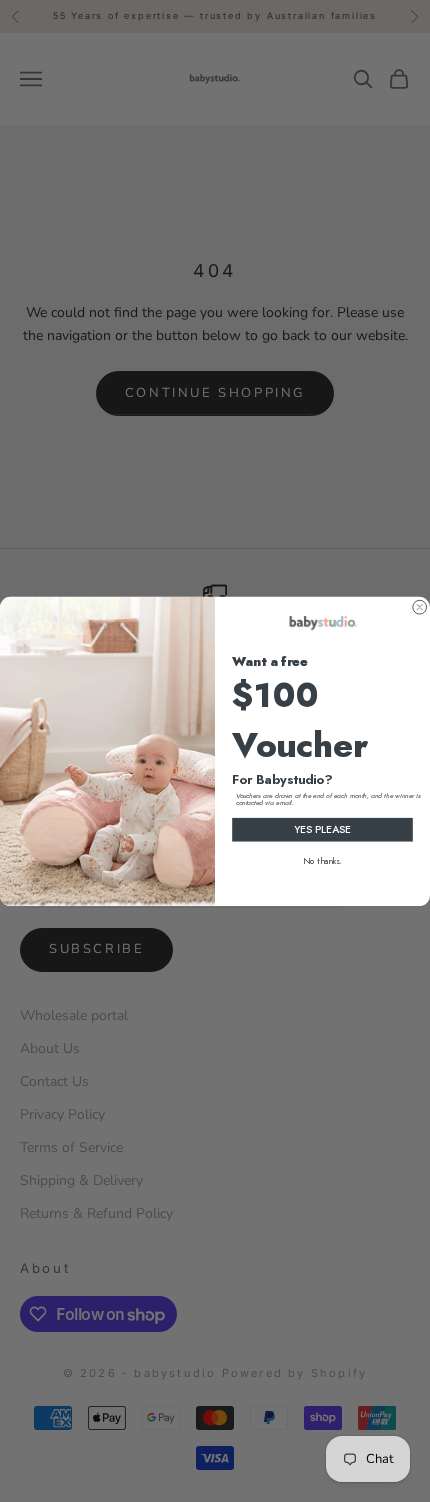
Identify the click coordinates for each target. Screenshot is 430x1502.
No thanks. (322, 861)
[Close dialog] (420, 607)
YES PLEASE (323, 828)
